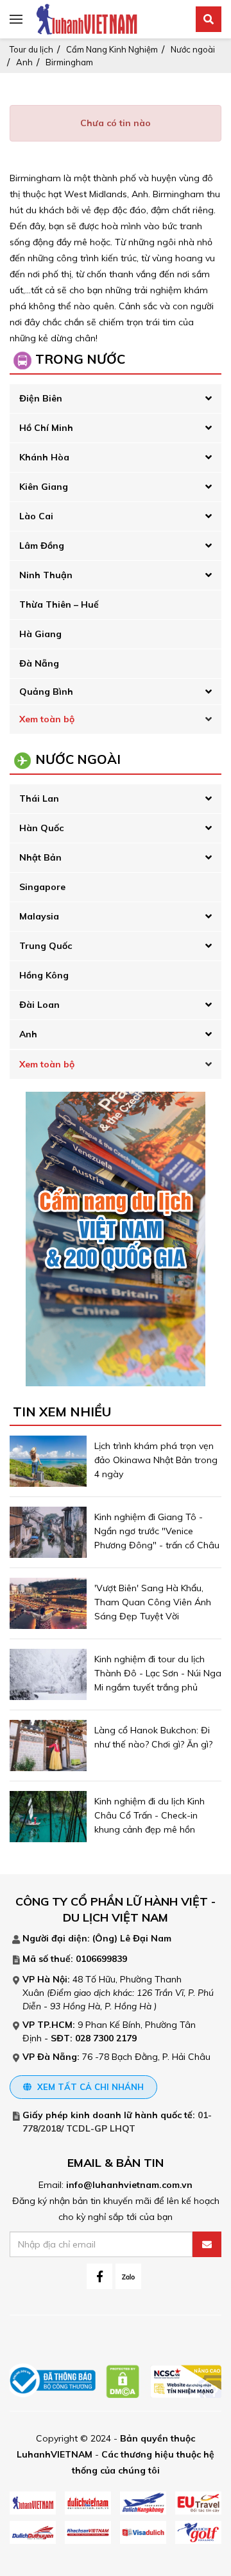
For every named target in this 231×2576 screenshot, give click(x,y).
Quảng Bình (46, 692)
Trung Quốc (46, 946)
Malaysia (39, 916)
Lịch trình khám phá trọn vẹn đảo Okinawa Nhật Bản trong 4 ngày (156, 1460)
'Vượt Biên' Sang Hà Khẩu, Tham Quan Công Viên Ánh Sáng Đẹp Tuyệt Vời (153, 1602)
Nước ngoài (193, 49)
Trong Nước (80, 359)
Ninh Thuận (46, 575)
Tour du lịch (31, 49)
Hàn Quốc (41, 828)
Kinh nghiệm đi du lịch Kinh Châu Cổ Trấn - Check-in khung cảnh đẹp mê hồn (150, 1815)
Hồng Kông (44, 975)
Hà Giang (40, 634)
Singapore (42, 887)
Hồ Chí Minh (46, 428)
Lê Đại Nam (146, 1938)
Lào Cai (36, 516)
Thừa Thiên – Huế (59, 604)
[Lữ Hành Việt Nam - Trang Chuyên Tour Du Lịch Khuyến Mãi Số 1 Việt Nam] (87, 19)
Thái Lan (39, 798)
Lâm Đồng (42, 546)
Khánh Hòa (44, 457)
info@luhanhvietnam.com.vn (129, 2185)
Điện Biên (41, 398)
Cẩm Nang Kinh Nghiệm (112, 49)
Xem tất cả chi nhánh (89, 2087)
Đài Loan (39, 1005)
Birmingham (69, 62)
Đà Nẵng (39, 663)
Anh (24, 62)
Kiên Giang (44, 487)
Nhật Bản (40, 857)
